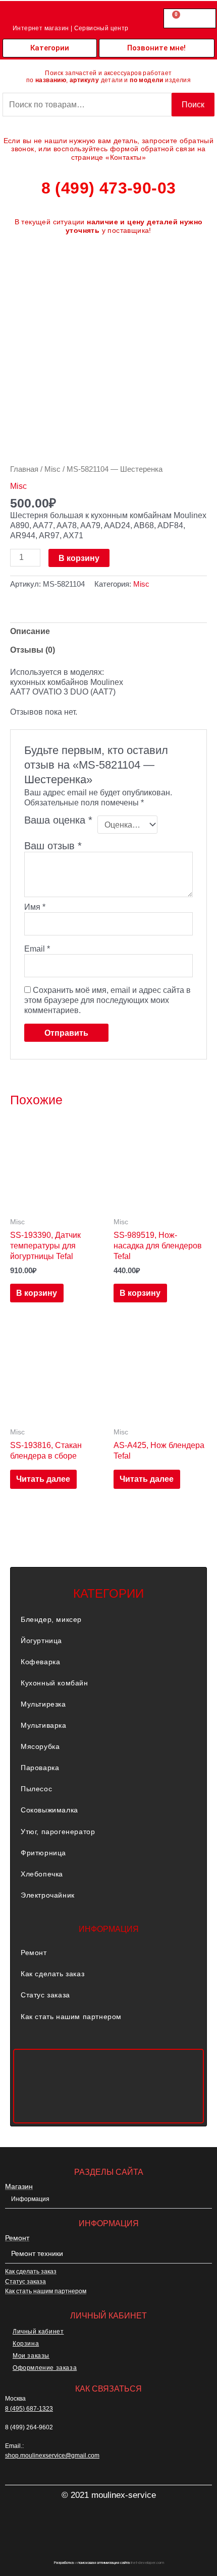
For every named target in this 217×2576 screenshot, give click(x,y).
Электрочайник (48, 1895)
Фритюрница (43, 1853)
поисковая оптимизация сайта (104, 2563)
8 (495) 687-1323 (29, 2409)
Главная (24, 469)
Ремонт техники (37, 2253)
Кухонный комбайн (55, 1683)
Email (37, 949)
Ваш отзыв (53, 846)
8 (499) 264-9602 (29, 2427)
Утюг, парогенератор (58, 1832)
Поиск (193, 104)
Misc (52, 469)
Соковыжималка (49, 1810)
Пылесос (36, 1789)
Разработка (64, 2563)
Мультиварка (44, 1725)
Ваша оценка (58, 821)
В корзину (79, 558)
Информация (30, 2199)
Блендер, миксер (51, 1619)
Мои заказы (31, 2356)
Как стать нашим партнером (71, 2017)
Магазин (19, 2186)
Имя (35, 907)
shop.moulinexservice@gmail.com (52, 2456)
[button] (108, 1619)
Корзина (26, 2344)
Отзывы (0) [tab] (33, 650)
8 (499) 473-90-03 (109, 188)
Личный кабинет (38, 2332)
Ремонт (34, 1953)
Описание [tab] (30, 631)
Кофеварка (40, 1662)
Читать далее (43, 1479)
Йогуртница (41, 1641)
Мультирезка (43, 1704)
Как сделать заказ (52, 1974)
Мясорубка (40, 1746)
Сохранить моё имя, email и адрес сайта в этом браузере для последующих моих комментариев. (107, 1000)
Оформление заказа (45, 2368)
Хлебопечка (42, 1874)
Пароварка (40, 1768)
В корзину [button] (37, 1293)
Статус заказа (45, 1995)
